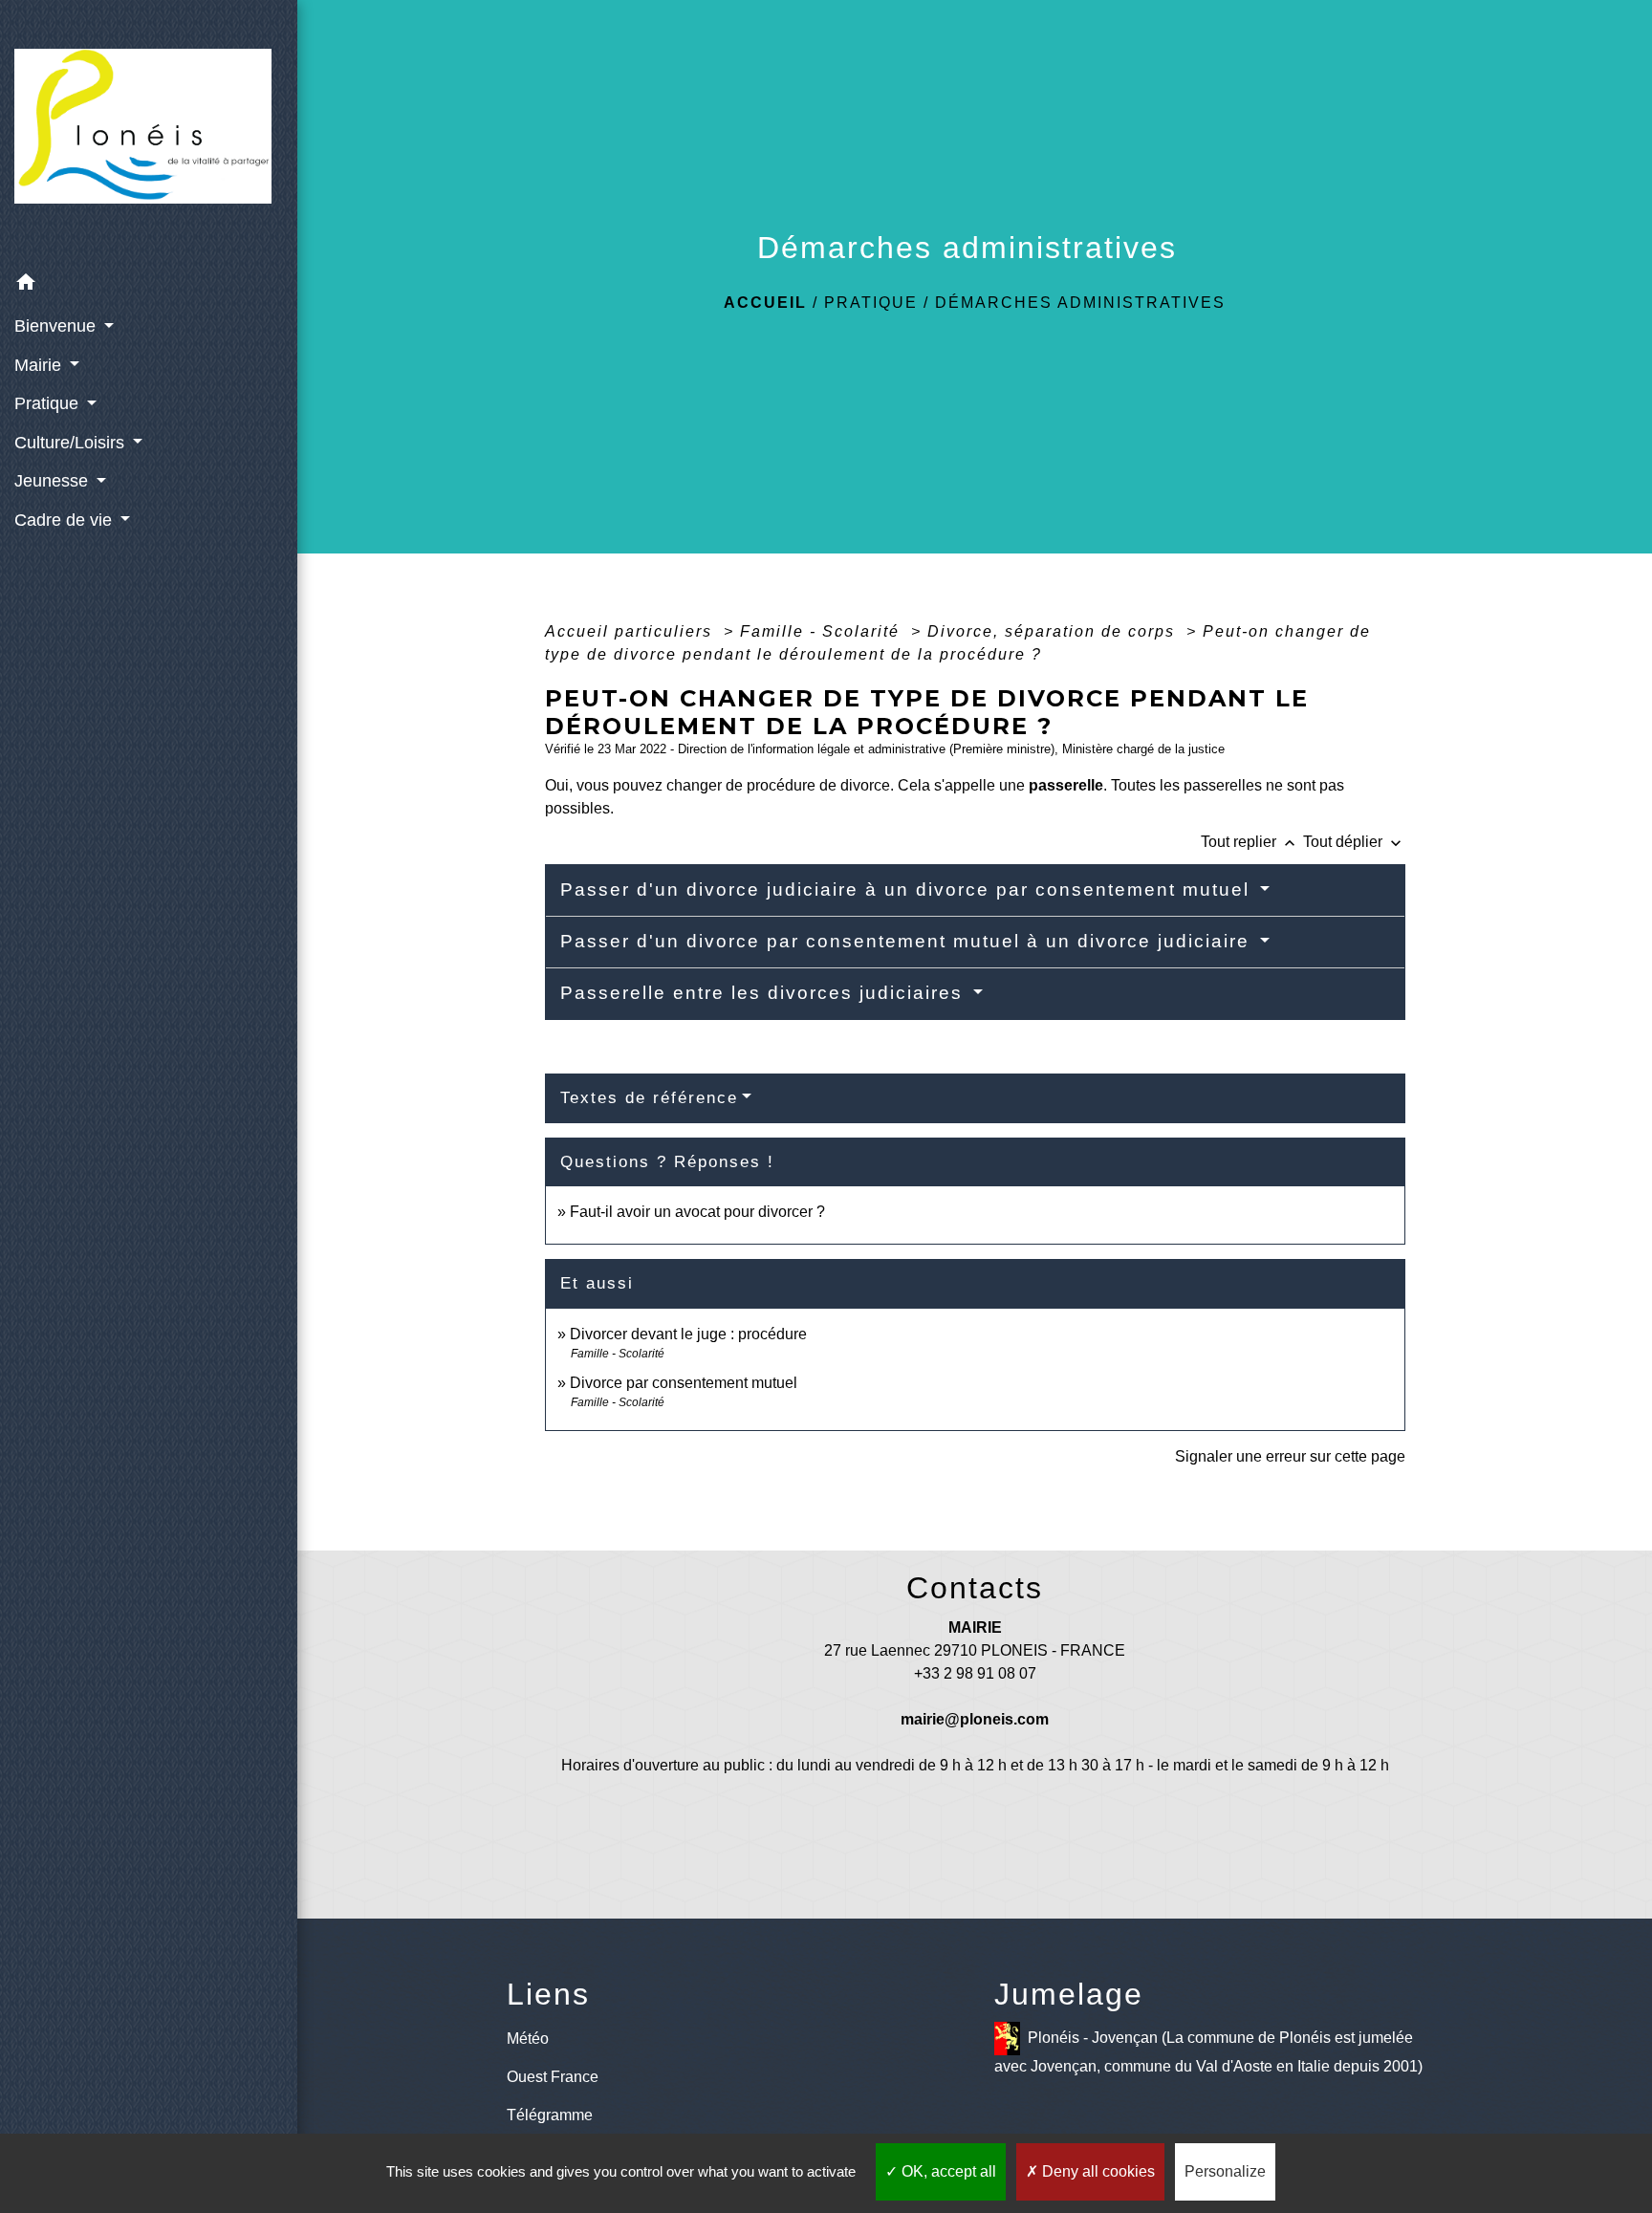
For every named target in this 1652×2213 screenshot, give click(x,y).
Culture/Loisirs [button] (72, 443)
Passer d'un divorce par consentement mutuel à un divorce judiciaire (908, 941)
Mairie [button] (40, 365)
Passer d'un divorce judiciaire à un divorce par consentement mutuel (908, 890)
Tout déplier (1354, 842)
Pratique (871, 303)
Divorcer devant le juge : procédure (688, 1334)
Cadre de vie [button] (65, 520)
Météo (528, 2039)
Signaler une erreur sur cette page (1290, 1456)
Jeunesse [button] (54, 481)
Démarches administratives (1080, 303)
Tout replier (1250, 842)
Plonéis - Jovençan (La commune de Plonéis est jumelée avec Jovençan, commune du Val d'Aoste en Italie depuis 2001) (1208, 2052)
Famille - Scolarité (823, 631)
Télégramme (550, 2115)
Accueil (765, 303)
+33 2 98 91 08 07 (975, 1673)
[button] (149, 285)
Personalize (1225, 2171)
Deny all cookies (1097, 2171)
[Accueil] (149, 131)
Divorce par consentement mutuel (684, 1383)
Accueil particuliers (631, 631)
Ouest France (553, 2077)
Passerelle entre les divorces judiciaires (765, 993)
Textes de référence (649, 1098)
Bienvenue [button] (57, 326)
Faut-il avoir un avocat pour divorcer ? (697, 1212)
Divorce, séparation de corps (1054, 631)
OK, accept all (947, 2171)
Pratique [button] (49, 403)
